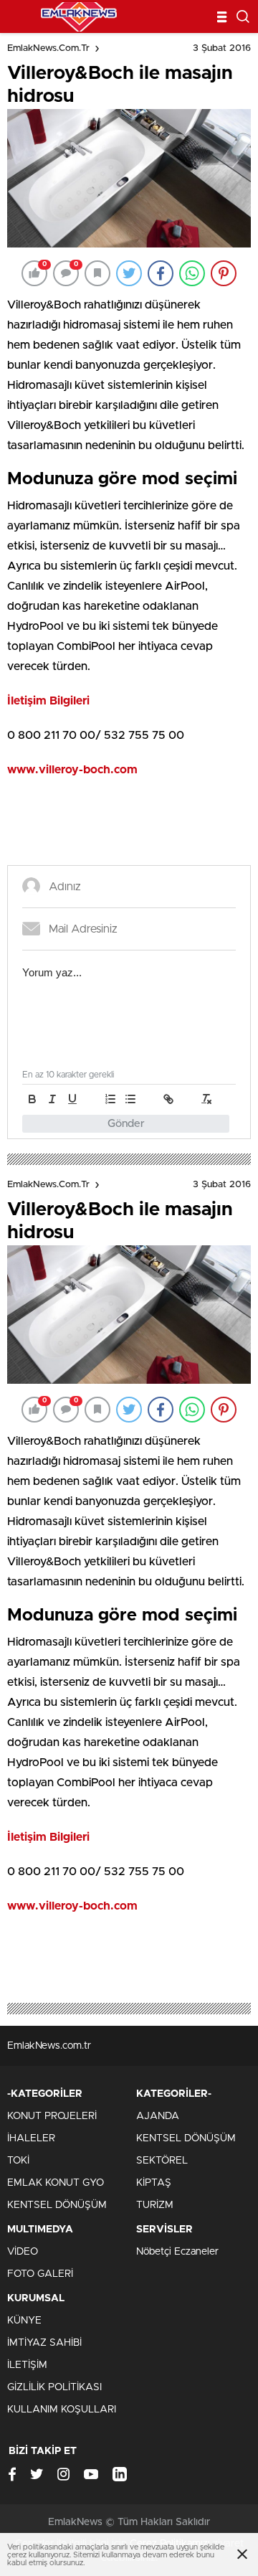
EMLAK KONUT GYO (56, 2183)
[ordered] (110, 1099)
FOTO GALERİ (40, 2274)
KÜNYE (24, 2321)
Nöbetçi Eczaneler (177, 2252)
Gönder (126, 1124)
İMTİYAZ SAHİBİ (44, 2343)
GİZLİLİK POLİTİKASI (54, 2387)
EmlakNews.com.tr (48, 48)
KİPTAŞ (154, 2183)
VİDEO (23, 2252)
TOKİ (18, 2161)
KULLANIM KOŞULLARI (62, 2410)
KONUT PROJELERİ (52, 2116)
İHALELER (31, 2138)
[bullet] (130, 1099)
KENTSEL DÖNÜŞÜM (57, 2205)
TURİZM (155, 2205)
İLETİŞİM (27, 2365)
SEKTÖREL (162, 2161)
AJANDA (158, 2116)
